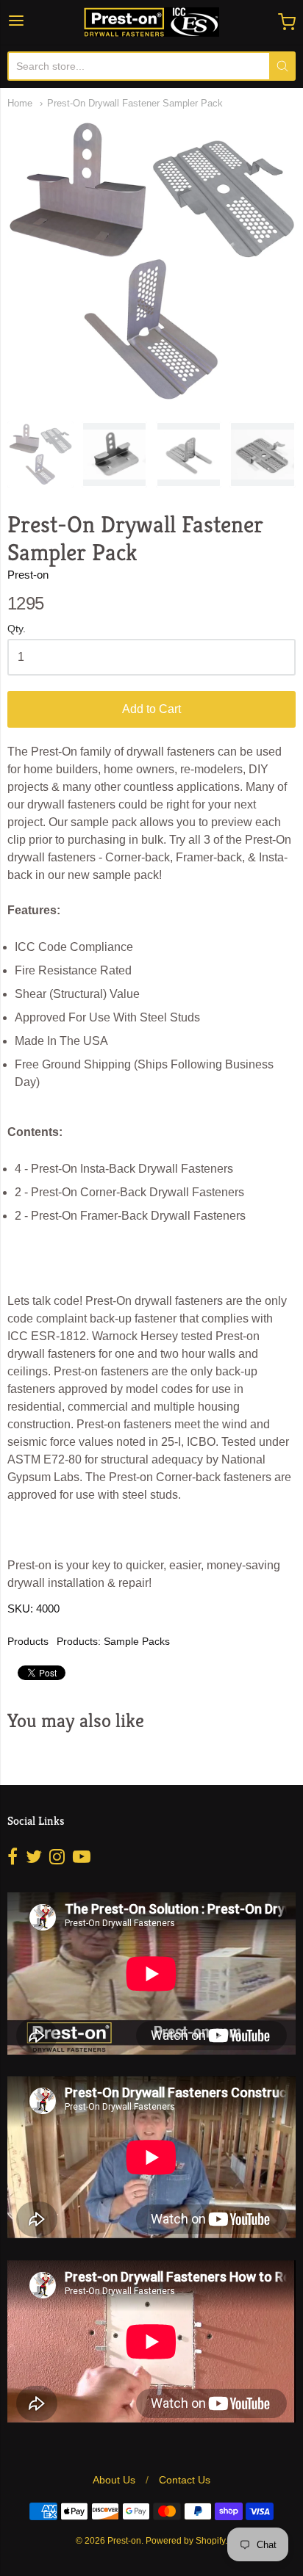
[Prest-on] (151, 22)
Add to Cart (151, 709)
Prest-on (28, 575)
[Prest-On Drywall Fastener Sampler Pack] (40, 455)
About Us (114, 2480)
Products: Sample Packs (113, 1641)
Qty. (17, 629)
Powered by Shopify (185, 2541)
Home (20, 103)
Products (28, 1641)
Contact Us (185, 2480)
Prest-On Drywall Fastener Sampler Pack (135, 103)
